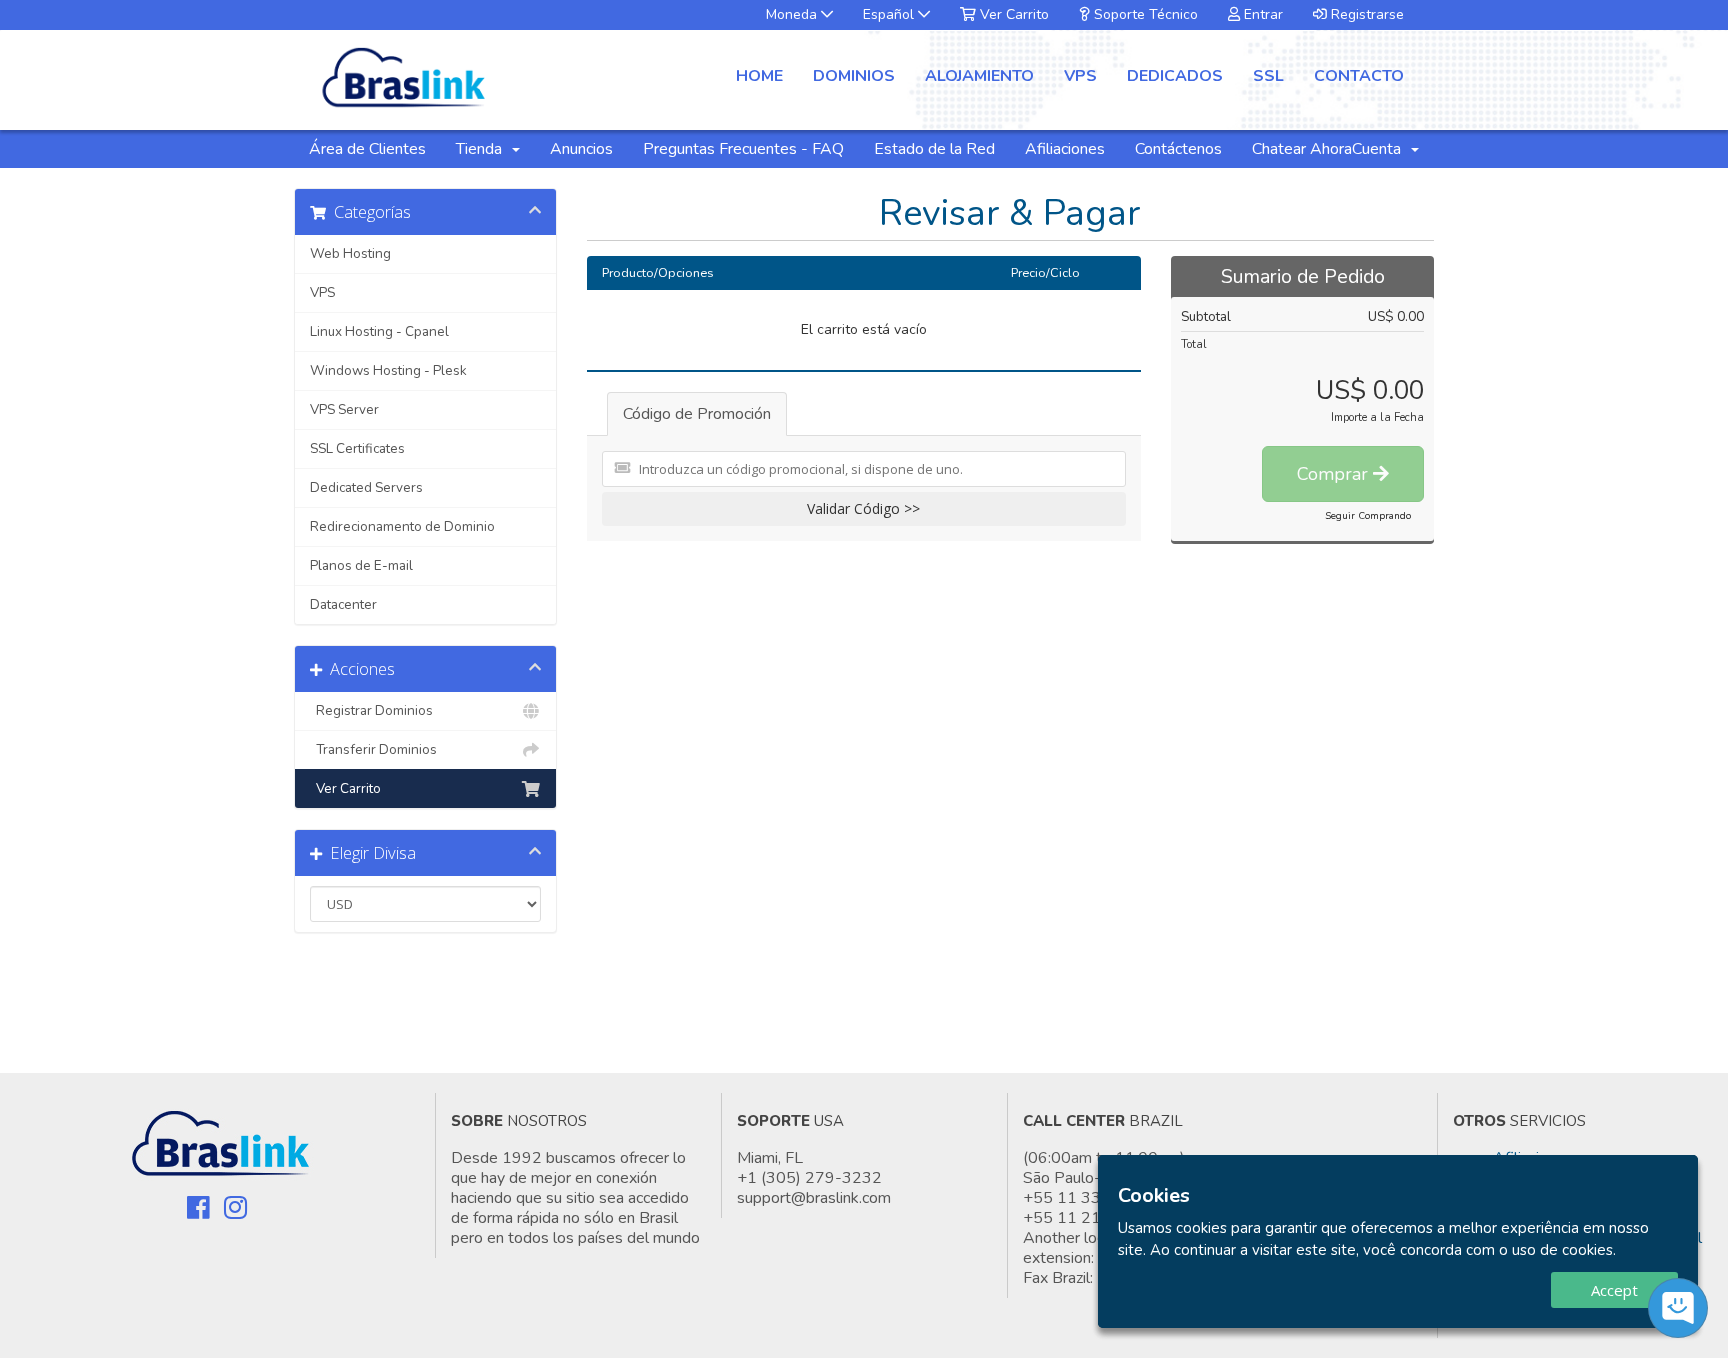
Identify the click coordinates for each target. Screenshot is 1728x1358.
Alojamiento (979, 76)
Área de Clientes (367, 149)
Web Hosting (350, 253)
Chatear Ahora (1302, 149)
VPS (1080, 76)
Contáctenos (1178, 149)
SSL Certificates (357, 448)
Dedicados (1175, 76)
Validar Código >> (863, 508)
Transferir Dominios (373, 749)
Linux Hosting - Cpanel (379, 331)
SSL (1268, 76)
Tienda (483, 149)
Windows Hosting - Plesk (388, 370)
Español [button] (890, 14)
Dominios (854, 76)
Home (759, 76)
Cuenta (1380, 149)
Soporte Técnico (1144, 14)
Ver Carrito (1012, 14)
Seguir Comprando (1368, 516)
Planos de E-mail (361, 565)
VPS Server (344, 409)
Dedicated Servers (366, 487)
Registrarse (1365, 14)
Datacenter (343, 604)
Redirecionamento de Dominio (402, 526)
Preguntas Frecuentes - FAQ (743, 149)
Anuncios (581, 149)
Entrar (1261, 14)
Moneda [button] (793, 14)
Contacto (1359, 76)
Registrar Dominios (371, 710)
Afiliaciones (1065, 149)
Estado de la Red (934, 149)
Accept (1614, 1290)
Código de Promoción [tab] (697, 414)
